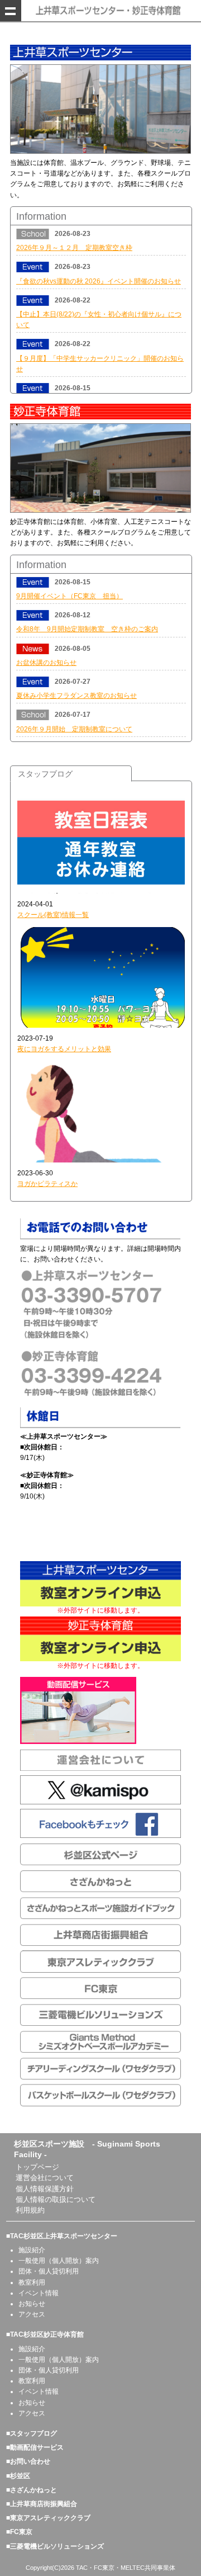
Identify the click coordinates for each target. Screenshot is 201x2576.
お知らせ (32, 2304)
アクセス (32, 2314)
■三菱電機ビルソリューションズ (55, 2546)
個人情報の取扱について (56, 2199)
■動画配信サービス (35, 2447)
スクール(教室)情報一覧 (53, 915)
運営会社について (45, 2178)
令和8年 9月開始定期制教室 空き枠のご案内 (87, 629)
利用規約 (30, 2210)
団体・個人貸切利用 (49, 2271)
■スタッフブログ (32, 2433)
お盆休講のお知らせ (46, 663)
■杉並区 (18, 2476)
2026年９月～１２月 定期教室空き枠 (74, 248)
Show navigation (11, 11)
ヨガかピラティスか (47, 1184)
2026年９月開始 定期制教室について (74, 729)
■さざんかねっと (32, 2490)
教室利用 (32, 2282)
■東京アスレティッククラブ (48, 2518)
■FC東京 (19, 2532)
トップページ (37, 2167)
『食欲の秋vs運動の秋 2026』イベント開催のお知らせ (99, 281)
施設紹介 (32, 2250)
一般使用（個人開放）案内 (59, 2261)
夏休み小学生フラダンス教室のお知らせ (76, 696)
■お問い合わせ (28, 2461)
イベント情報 (39, 2293)
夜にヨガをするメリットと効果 (64, 1049)
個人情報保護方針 (45, 2189)
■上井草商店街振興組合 (42, 2504)
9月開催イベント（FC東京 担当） (70, 596)
